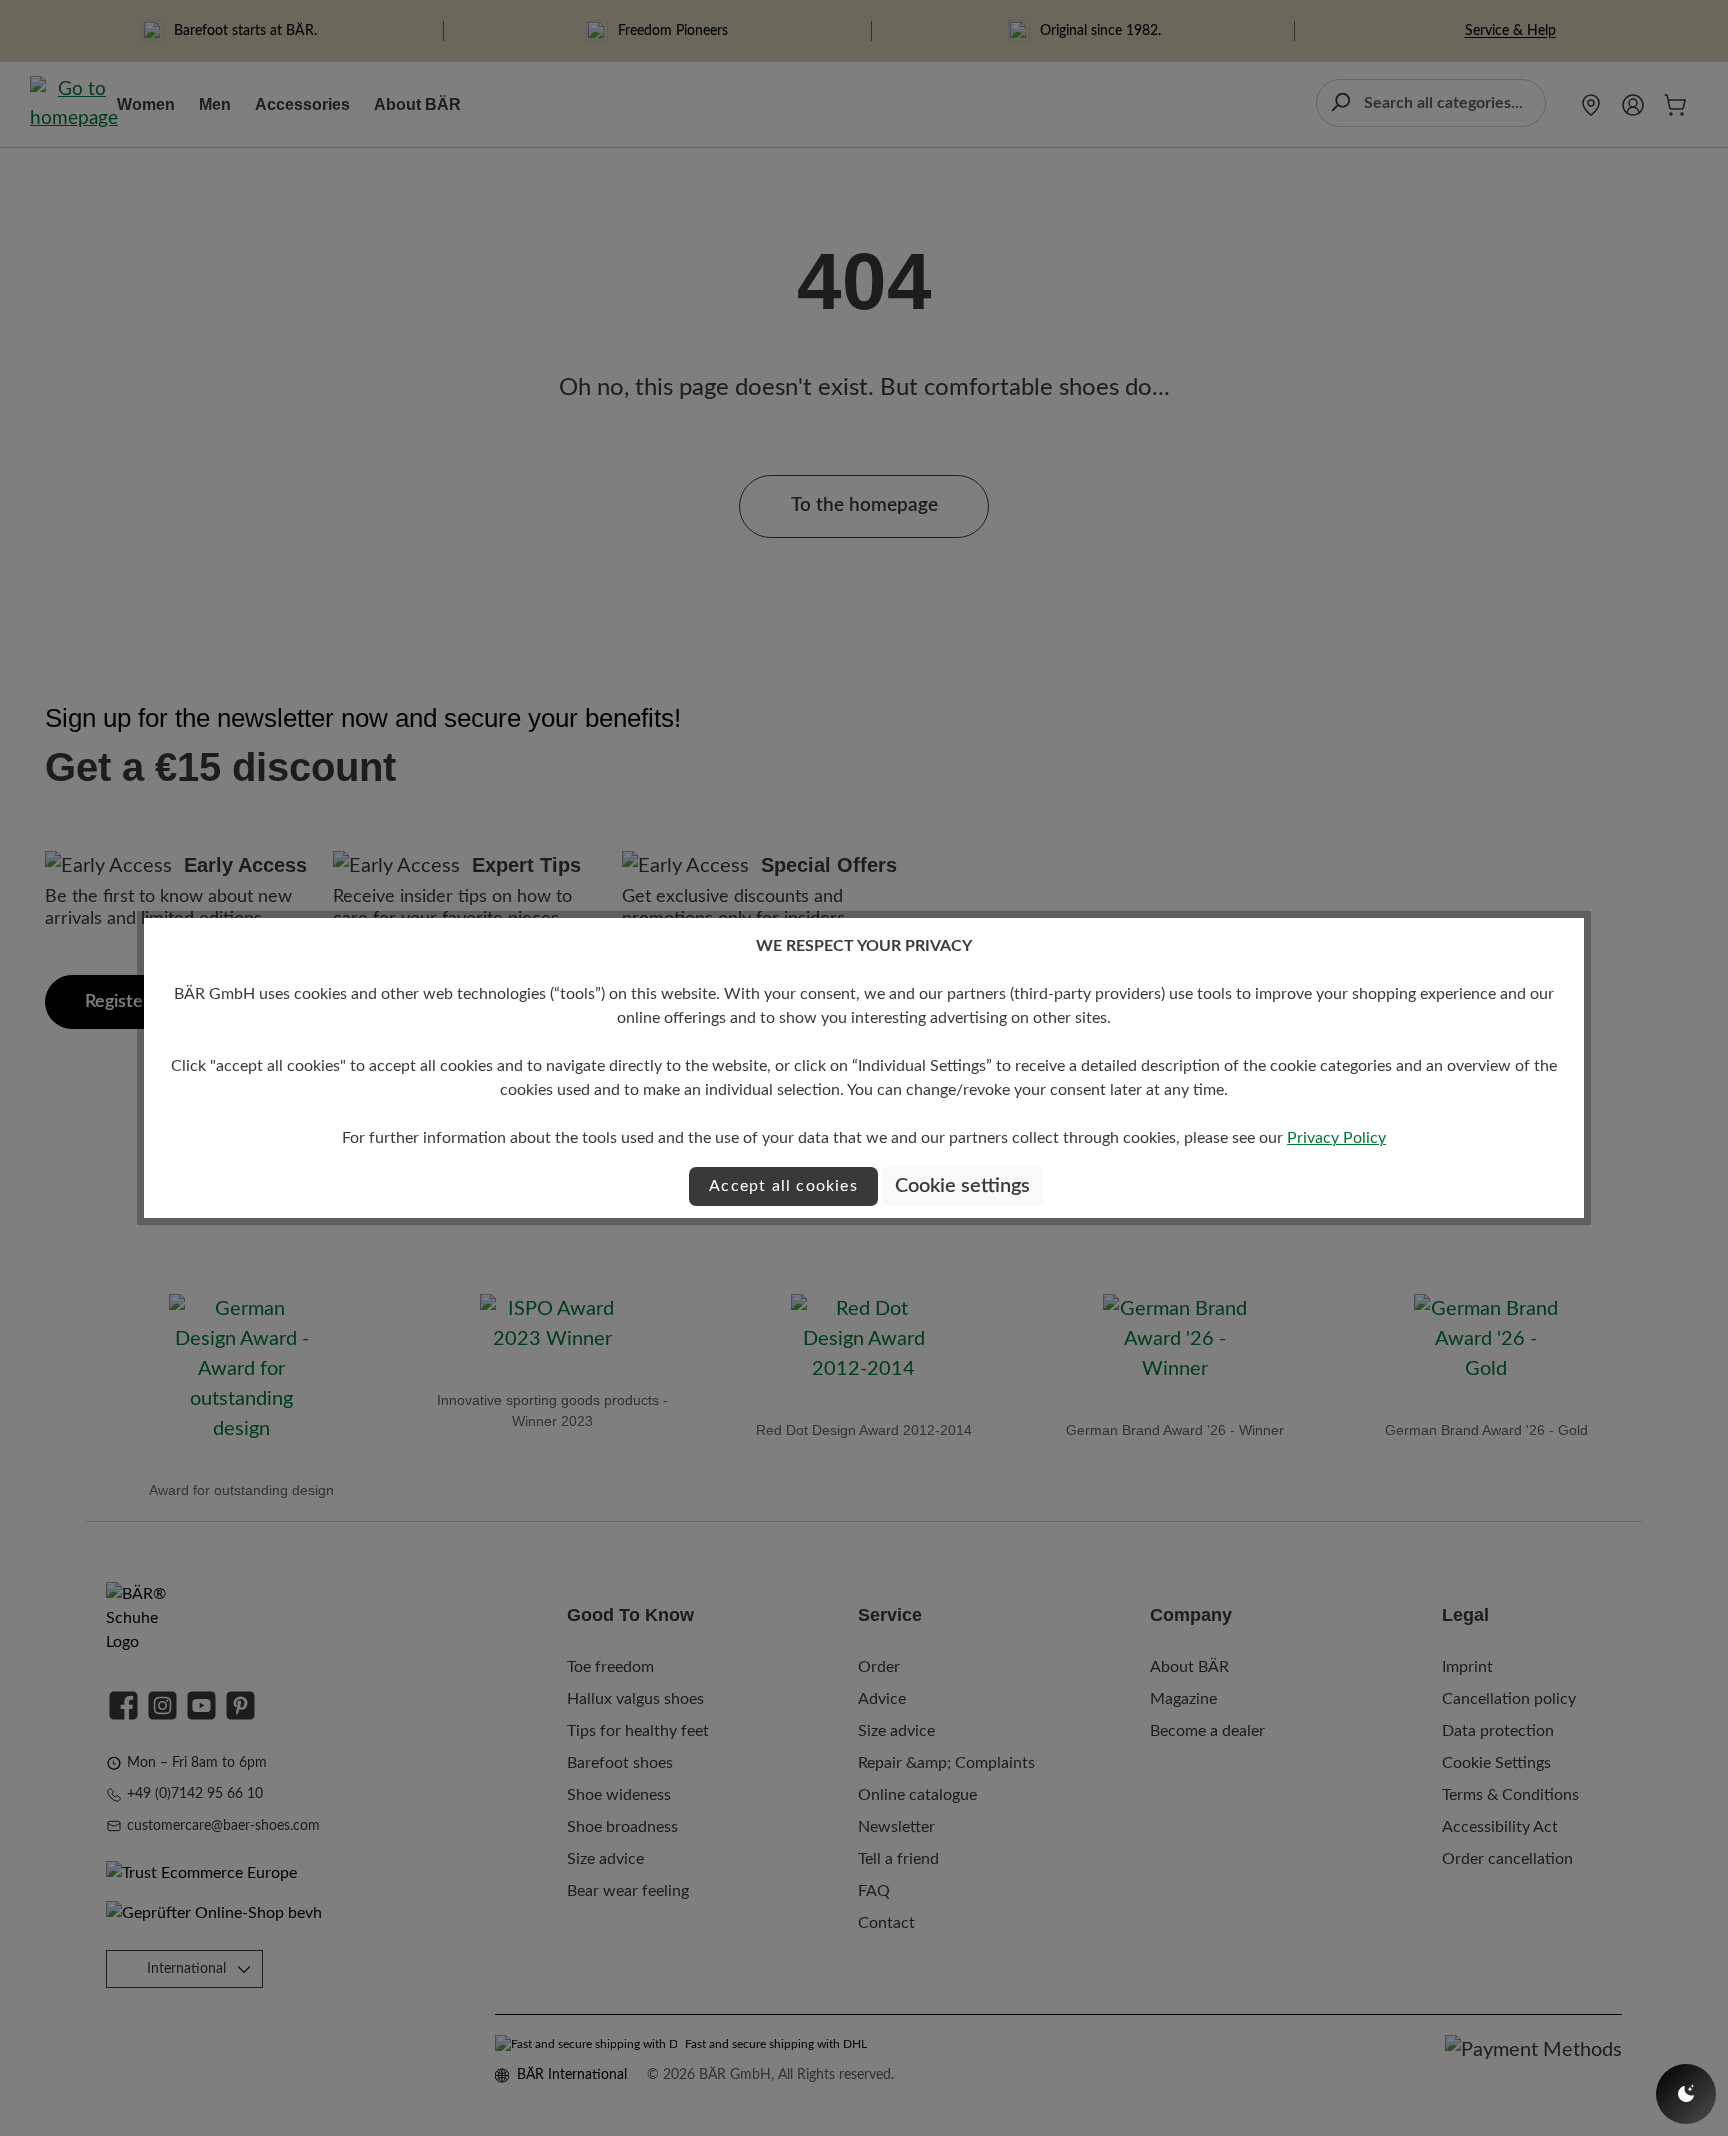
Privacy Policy (1336, 1138)
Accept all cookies (783, 1186)
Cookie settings (962, 1186)
